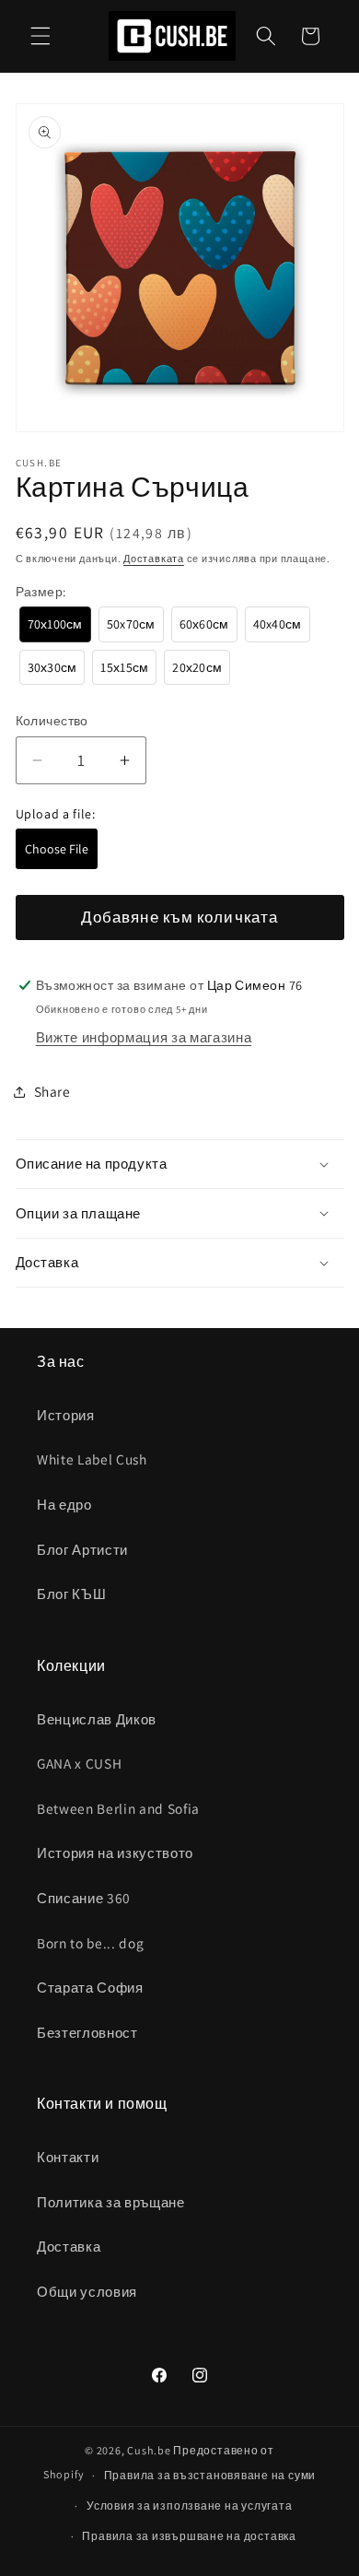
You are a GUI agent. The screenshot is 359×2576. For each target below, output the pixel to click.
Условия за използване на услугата (189, 2505)
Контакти (68, 2157)
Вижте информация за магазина (144, 1037)
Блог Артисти (82, 1549)
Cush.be (149, 2450)
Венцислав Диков (97, 1719)
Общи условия (87, 2291)
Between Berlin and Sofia (118, 1808)
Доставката (154, 559)
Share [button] (52, 1091)
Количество (52, 720)
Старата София (90, 1987)
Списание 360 (84, 1898)
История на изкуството (115, 1853)
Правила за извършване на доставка (189, 2536)
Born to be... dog (90, 1943)
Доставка (69, 2246)
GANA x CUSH (79, 1763)
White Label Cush (92, 1459)
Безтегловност (87, 2032)
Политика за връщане (111, 2202)
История (66, 1415)
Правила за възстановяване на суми (210, 2475)
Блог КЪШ (71, 1594)
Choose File (57, 849)
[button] (41, 36)
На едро (64, 1504)
